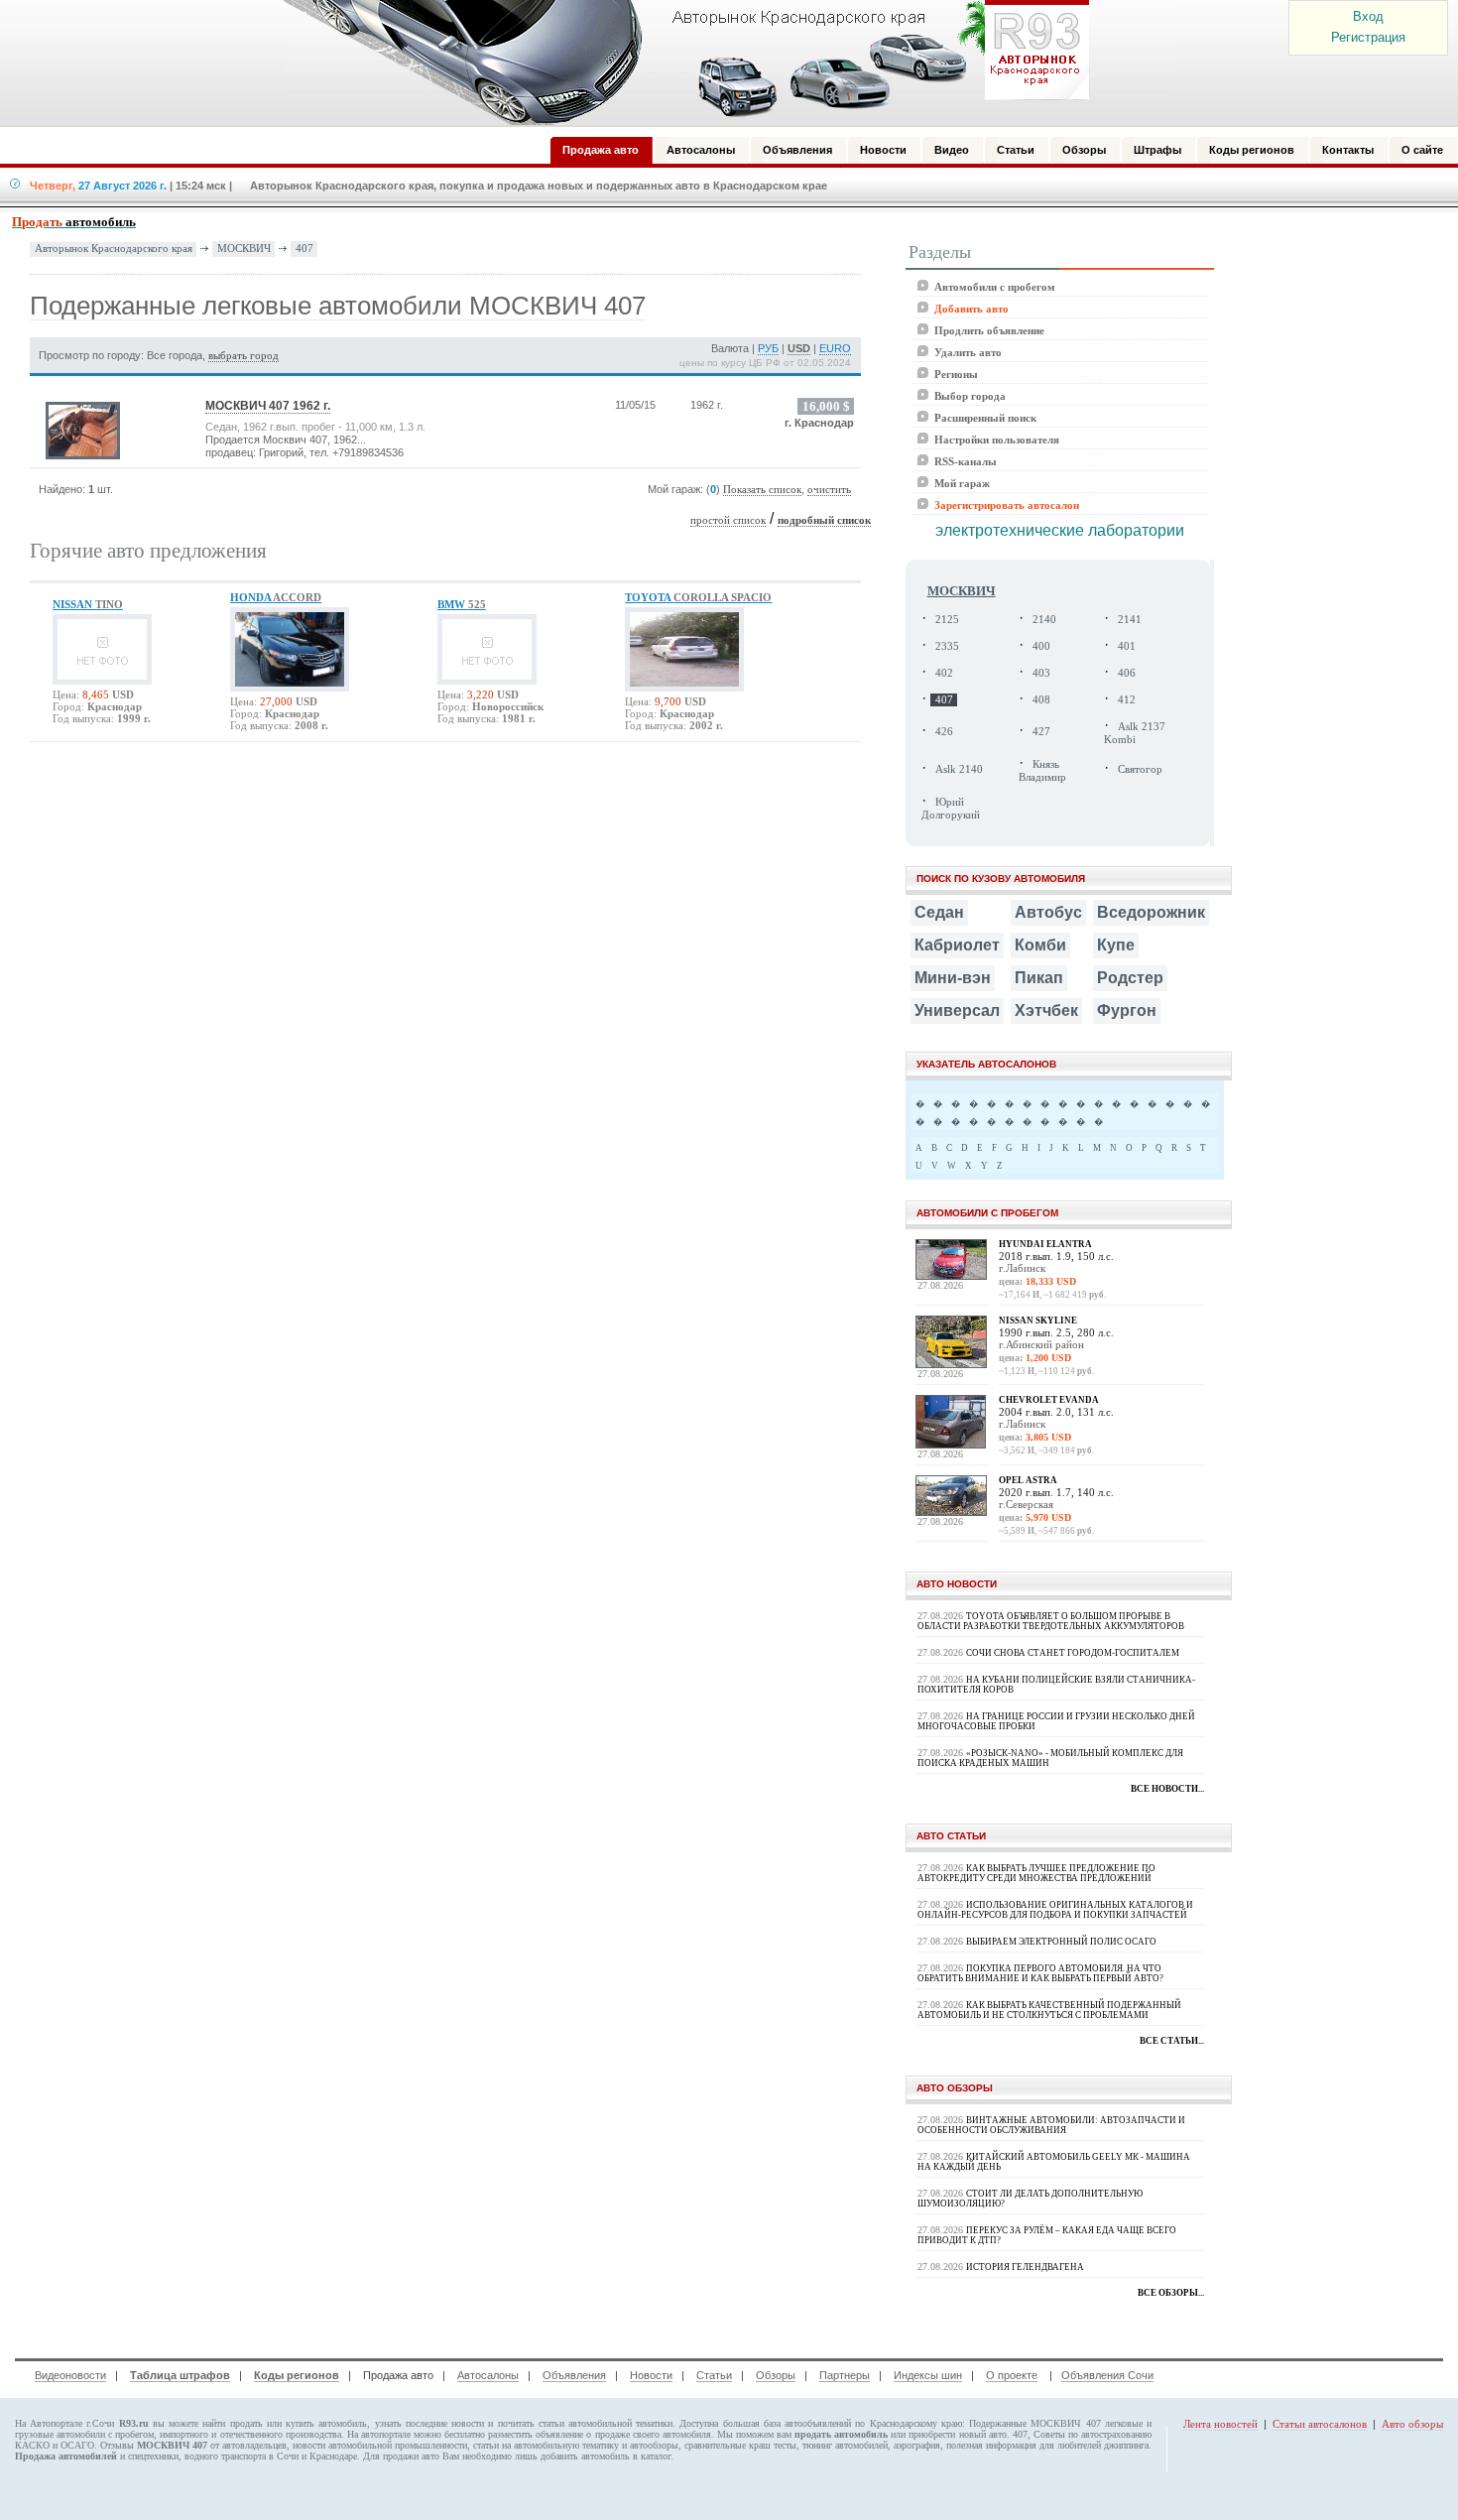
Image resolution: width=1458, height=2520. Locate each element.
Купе (1116, 945)
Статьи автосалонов (1320, 2424)
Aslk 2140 (959, 769)
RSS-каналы (966, 461)
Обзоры (776, 2375)
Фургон (1127, 1010)
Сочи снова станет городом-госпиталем (1073, 1653)
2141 (1130, 620)
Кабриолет (957, 945)
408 (1041, 700)
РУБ (768, 348)
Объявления (574, 2375)
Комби (1040, 945)
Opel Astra (1028, 1480)
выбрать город (243, 356)
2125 (947, 620)
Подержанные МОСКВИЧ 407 (1034, 2423)
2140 (1044, 620)
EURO (835, 348)
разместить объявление (536, 2434)
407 (304, 248)
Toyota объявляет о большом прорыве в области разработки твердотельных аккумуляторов (1051, 1621)
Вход (1368, 16)
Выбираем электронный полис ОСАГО (1061, 1942)
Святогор (1140, 769)
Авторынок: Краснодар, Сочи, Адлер (679, 63)
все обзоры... (1171, 2293)
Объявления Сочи (1107, 2375)
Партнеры (845, 2375)
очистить (829, 490)
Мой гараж (962, 483)
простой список (728, 520)
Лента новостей (1220, 2424)
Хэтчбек (1046, 1010)
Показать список (762, 490)
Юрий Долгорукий (951, 809)
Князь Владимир (1042, 771)
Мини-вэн (953, 978)
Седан (939, 912)
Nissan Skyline (1038, 1321)
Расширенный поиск (985, 418)
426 (944, 732)
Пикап (1039, 978)
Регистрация (1368, 37)
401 (1127, 646)
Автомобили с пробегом (995, 287)
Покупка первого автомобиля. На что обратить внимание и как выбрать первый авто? (1040, 1973)
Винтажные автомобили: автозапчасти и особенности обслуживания (1051, 2125)
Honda (276, 597)
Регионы (956, 374)
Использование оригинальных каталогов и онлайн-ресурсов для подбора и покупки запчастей (1055, 1910)
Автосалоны (488, 2375)
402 (944, 673)
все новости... (1167, 1789)
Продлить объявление (989, 330)
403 (1041, 673)
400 (1041, 646)
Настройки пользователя (997, 440)
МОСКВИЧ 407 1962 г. (268, 406)
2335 (947, 646)
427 (1041, 732)
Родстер (1130, 978)
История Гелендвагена (1025, 2267)
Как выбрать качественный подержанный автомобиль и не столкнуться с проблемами (1049, 2010)
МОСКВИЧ (244, 248)
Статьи (714, 2375)
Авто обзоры (1412, 2424)
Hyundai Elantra (1045, 1244)
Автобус (1048, 912)
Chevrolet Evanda (1049, 1400)
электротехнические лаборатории (1060, 530)
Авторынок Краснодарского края (114, 249)
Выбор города (970, 396)
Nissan (88, 604)
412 (1127, 700)
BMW (462, 604)
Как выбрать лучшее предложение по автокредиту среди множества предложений (1036, 1873)
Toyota (698, 597)
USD (799, 348)
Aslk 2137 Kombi (1135, 733)
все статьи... (1172, 2041)
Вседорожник (1151, 912)
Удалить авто (968, 352)
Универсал (957, 1010)
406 (1127, 673)
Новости (651, 2375)
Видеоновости (70, 2375)
